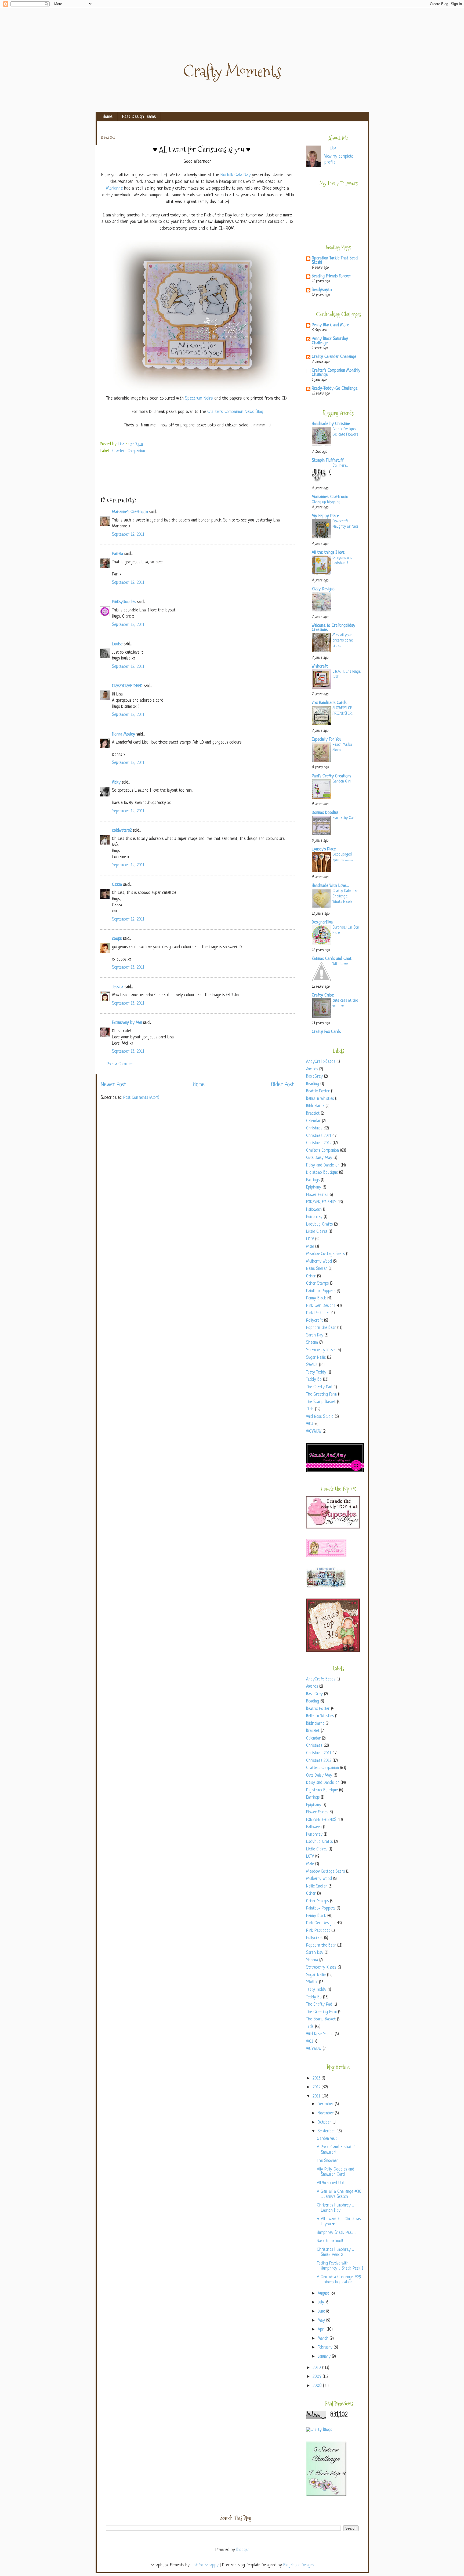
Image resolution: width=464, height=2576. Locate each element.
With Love (340, 964)
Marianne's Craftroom (130, 512)
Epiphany (314, 1188)
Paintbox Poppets (321, 1291)
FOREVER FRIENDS (321, 1202)
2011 (317, 2097)
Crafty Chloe (323, 996)
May (322, 2321)
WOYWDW (314, 1432)
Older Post (282, 1085)
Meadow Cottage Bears (325, 1254)
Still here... (340, 466)
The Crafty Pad (319, 1387)
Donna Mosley (124, 735)
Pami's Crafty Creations (331, 776)
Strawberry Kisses (321, 1350)
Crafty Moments (232, 71)
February (326, 2348)
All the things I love (328, 553)
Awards (312, 1069)
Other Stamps (317, 1284)
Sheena (312, 1343)
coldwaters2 (122, 831)
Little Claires (317, 1232)
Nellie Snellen (317, 1269)
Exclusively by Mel (127, 1023)
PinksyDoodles (124, 602)
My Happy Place (325, 516)
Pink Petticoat (318, 1313)
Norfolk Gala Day (235, 175)
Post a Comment (120, 1064)
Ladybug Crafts (319, 1225)
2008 (318, 2386)
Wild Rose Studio (320, 1417)
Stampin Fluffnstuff (328, 461)
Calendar (313, 1121)
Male (310, 1247)
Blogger (242, 2550)
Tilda (310, 1409)
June (322, 2312)
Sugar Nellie (316, 1358)
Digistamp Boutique (322, 1173)
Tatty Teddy (316, 1373)
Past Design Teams (139, 117)
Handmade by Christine (331, 424)
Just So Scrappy (205, 2565)
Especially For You (327, 740)
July (322, 2303)
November (326, 2113)
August (324, 2294)
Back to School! (330, 2241)
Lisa (122, 444)
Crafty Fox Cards (326, 1032)
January (325, 2357)
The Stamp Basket (321, 1402)
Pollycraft (314, 1321)
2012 (317, 2087)
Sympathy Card (344, 818)
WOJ (310, 1424)
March (324, 2339)
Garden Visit (327, 2139)
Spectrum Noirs (199, 398)
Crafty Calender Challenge (334, 357)
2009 (318, 2377)
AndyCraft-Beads (321, 1062)
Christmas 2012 (319, 1143)
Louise (117, 644)
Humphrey (314, 1217)
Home (108, 117)
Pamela (117, 554)
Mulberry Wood (319, 1262)
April (322, 2330)
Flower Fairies (317, 1195)
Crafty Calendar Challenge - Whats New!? (345, 896)
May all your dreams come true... (343, 640)
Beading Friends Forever (331, 276)
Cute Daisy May (319, 1158)
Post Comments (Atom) (141, 1098)
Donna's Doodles (325, 813)
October (325, 2123)
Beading (313, 1084)
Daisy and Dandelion (323, 1166)
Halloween (314, 1210)
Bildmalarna (315, 1106)
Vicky (116, 783)
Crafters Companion (129, 451)
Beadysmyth (322, 290)
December (326, 2104)
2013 (317, 2079)
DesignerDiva (322, 923)
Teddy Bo (314, 1380)
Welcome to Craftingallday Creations (334, 628)
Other (311, 1276)
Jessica (118, 987)
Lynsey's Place (324, 849)
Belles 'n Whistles (320, 1099)
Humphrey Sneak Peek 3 (337, 2233)
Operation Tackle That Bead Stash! (335, 261)
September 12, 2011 (128, 535)
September (327, 2131)
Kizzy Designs (323, 589)
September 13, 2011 (128, 968)
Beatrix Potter (318, 1091)
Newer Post (113, 1085)
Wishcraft (320, 667)
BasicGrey (314, 1077)
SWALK (312, 1365)
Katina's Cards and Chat (332, 959)
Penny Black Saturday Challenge (330, 341)
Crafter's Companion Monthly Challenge (336, 373)
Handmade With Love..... (330, 886)
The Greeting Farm (321, 1395)
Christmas (314, 1128)
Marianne (114, 188)
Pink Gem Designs (321, 1306)
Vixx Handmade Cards (329, 703)
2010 (317, 2368)
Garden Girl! (342, 781)
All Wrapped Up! (330, 2183)
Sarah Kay (315, 1336)
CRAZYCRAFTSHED (127, 686)
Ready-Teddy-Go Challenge (335, 389)
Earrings (313, 1180)
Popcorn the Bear (321, 1328)
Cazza (117, 885)
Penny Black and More (330, 325)
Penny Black (316, 1298)
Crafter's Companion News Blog (235, 412)
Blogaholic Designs (299, 2565)
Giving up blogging (326, 502)
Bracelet (313, 1114)
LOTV (310, 1239)
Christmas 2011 (319, 1136)
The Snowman (328, 2161)
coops (117, 939)
